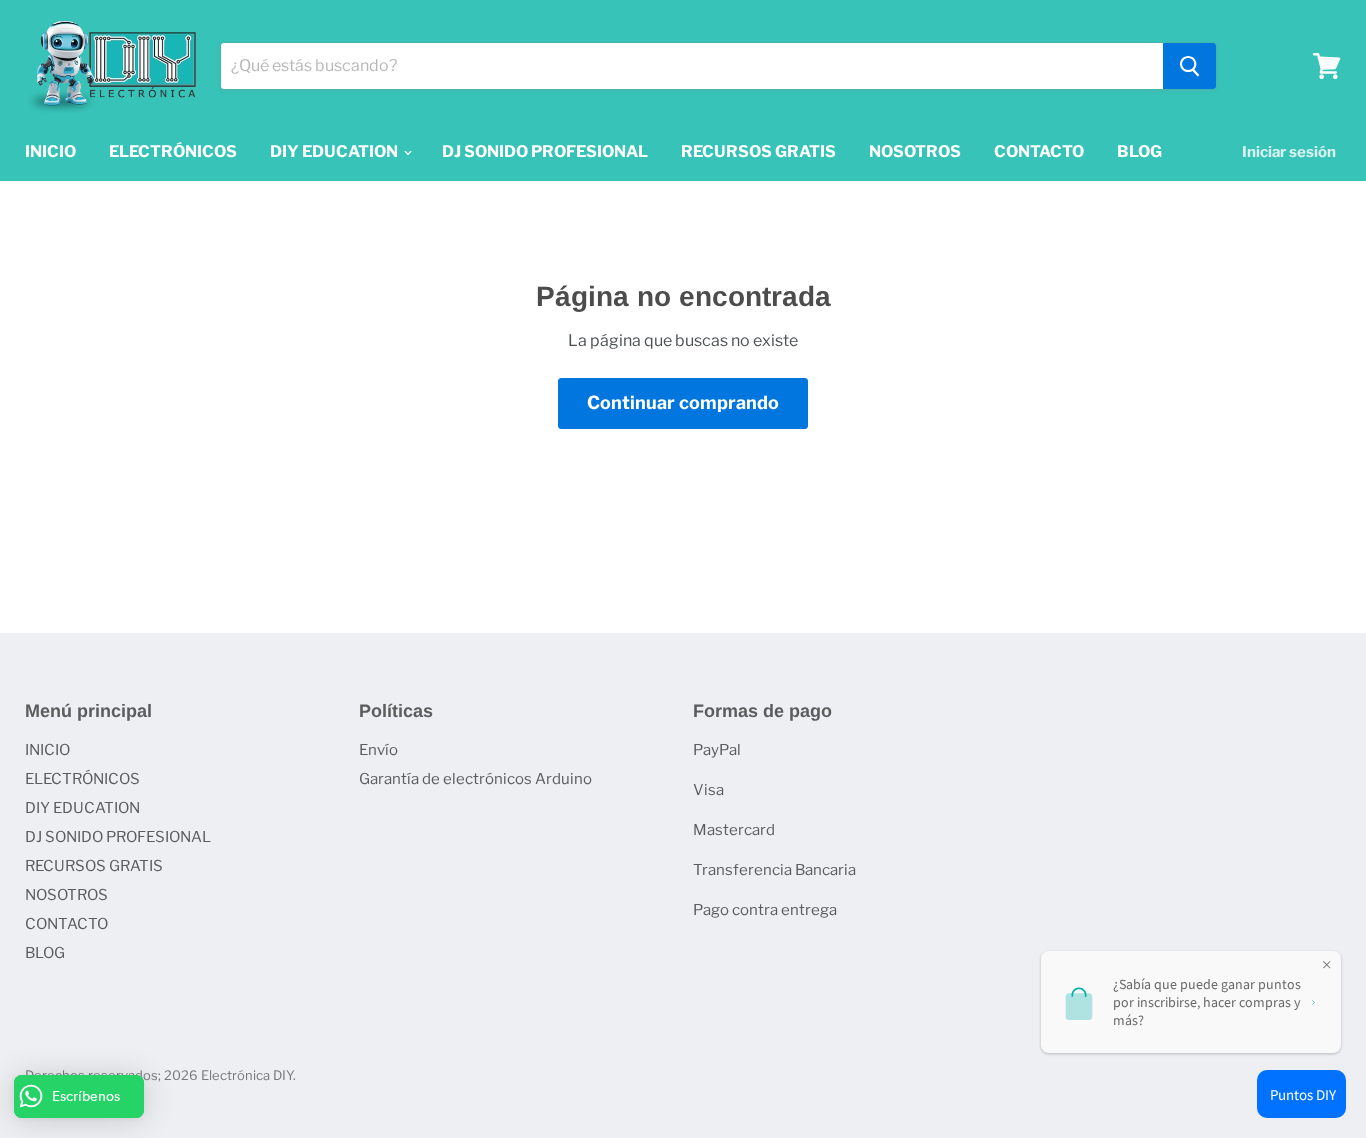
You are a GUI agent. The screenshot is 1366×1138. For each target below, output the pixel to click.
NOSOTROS (915, 151)
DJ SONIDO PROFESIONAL (545, 151)
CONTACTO (1039, 151)
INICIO (50, 151)
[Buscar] (1189, 66)
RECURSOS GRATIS (758, 151)
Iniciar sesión (1289, 152)
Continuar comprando (683, 402)
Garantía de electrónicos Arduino (475, 779)
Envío (378, 750)
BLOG (1139, 151)
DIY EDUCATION (335, 151)
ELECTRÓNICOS (173, 151)
